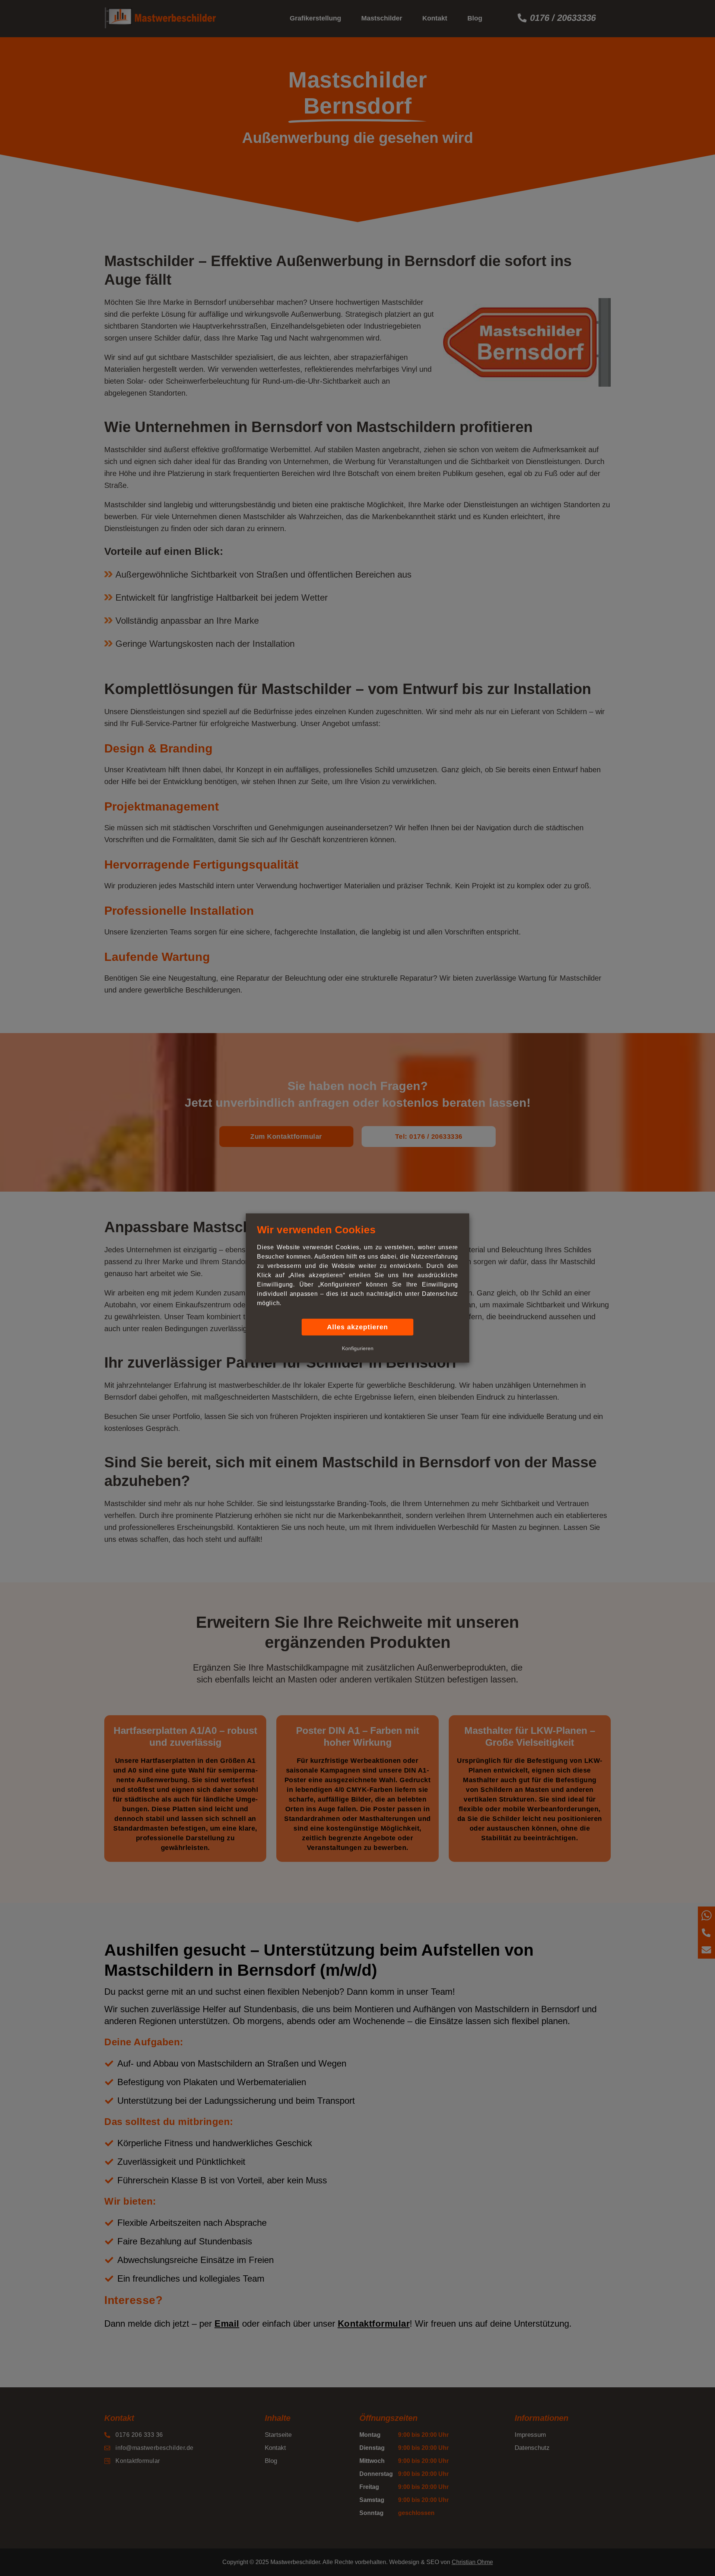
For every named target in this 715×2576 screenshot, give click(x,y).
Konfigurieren (358, 1348)
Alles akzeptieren (357, 1327)
